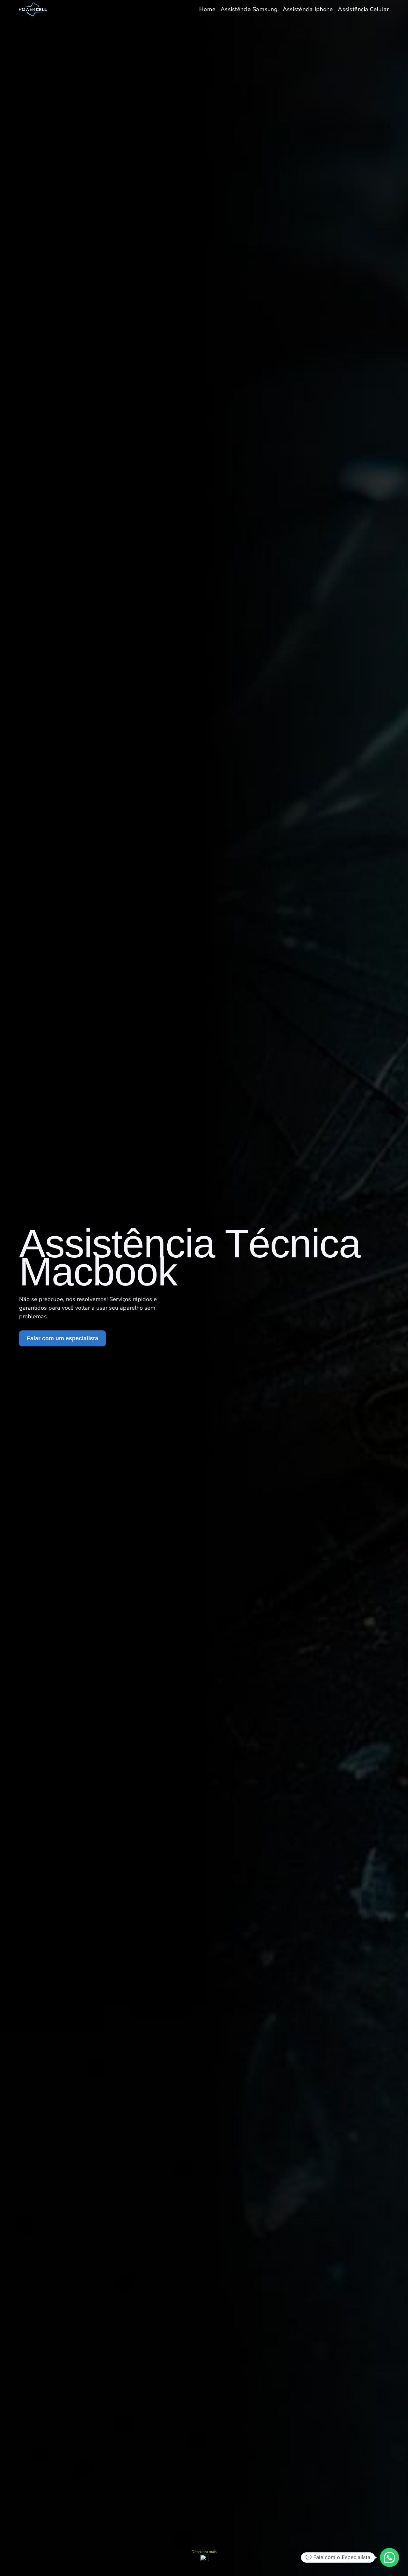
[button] (390, 2557)
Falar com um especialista (62, 1338)
